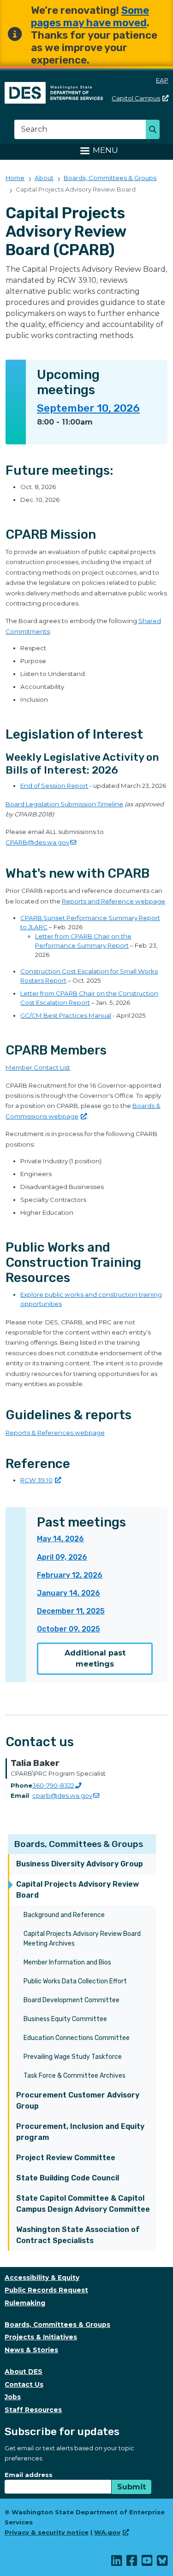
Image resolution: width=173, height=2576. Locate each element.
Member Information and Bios (67, 1962)
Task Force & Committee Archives (75, 2076)
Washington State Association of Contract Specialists (78, 2235)
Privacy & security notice (47, 2532)
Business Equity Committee (65, 2019)
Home (15, 178)
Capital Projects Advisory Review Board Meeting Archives (82, 1939)
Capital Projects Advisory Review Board (78, 1890)
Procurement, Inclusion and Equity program (80, 2132)
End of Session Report (54, 786)
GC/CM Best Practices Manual (66, 1015)
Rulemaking (25, 2303)
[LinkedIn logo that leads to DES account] (117, 2563)
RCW (36, 1480)
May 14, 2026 (60, 1539)
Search (155, 130)
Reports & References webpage (55, 1433)
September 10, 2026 (88, 408)
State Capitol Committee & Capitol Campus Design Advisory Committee (83, 2204)
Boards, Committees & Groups (79, 1844)
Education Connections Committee (77, 2038)
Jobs (13, 2397)
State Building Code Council (68, 2178)
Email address (29, 2475)
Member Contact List (38, 1067)
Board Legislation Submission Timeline (64, 804)
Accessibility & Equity (42, 2278)
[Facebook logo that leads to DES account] (132, 2563)
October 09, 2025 (69, 1629)
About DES (24, 2372)
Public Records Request (46, 2290)
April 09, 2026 (62, 1557)
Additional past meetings (95, 1658)
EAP (162, 80)
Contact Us (24, 2384)
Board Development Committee (72, 2000)
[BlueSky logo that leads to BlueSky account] (163, 2563)
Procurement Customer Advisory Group (78, 2101)
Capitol (136, 98)
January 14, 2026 (69, 1593)
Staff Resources (33, 2410)
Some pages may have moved (90, 17)
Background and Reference (64, 1915)
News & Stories (31, 2350)
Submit (131, 2487)
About (44, 178)
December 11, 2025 (71, 1611)
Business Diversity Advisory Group (80, 1864)
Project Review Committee (66, 2158)
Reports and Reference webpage (113, 901)
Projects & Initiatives (41, 2337)
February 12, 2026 (70, 1575)
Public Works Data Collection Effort (75, 1981)
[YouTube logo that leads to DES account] (147, 2563)
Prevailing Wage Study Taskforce (73, 2057)
